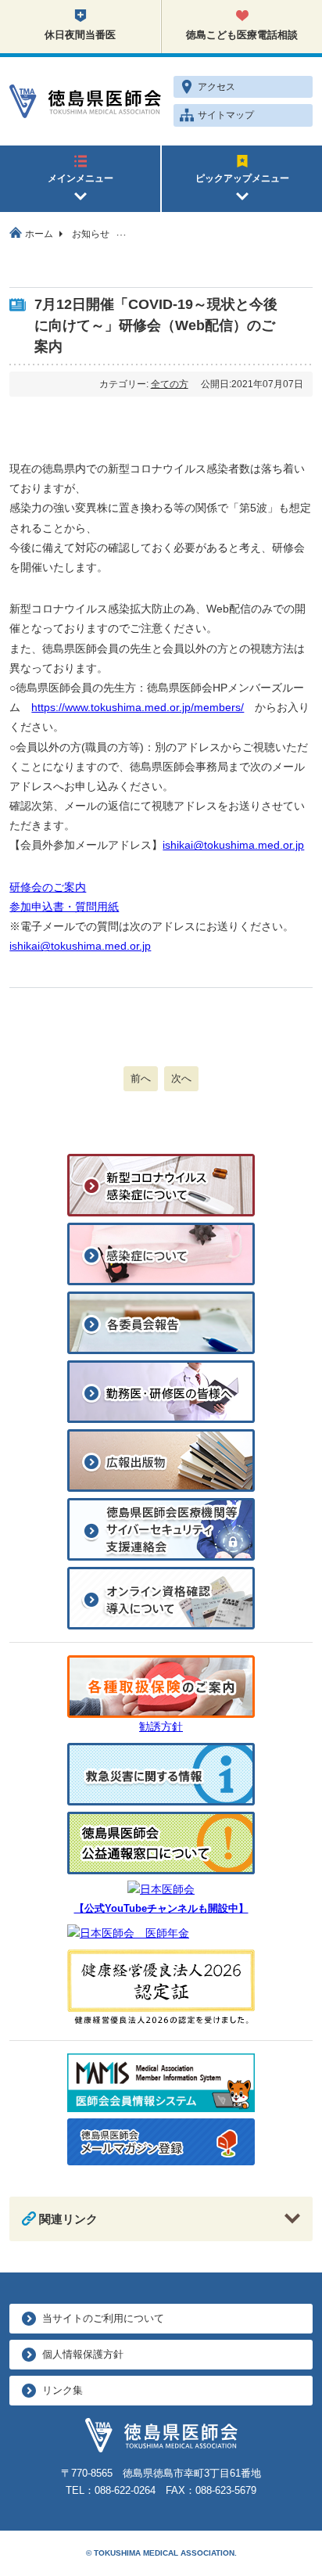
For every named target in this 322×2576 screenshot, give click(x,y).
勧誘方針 (161, 1726)
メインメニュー (80, 178)
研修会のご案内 (48, 887)
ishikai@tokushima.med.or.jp (233, 845)
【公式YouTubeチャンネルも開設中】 (161, 1909)
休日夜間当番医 (80, 35)
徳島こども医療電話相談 (242, 35)
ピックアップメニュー (242, 178)
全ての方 (170, 384)
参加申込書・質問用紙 (64, 907)
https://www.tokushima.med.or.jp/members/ (138, 707)
